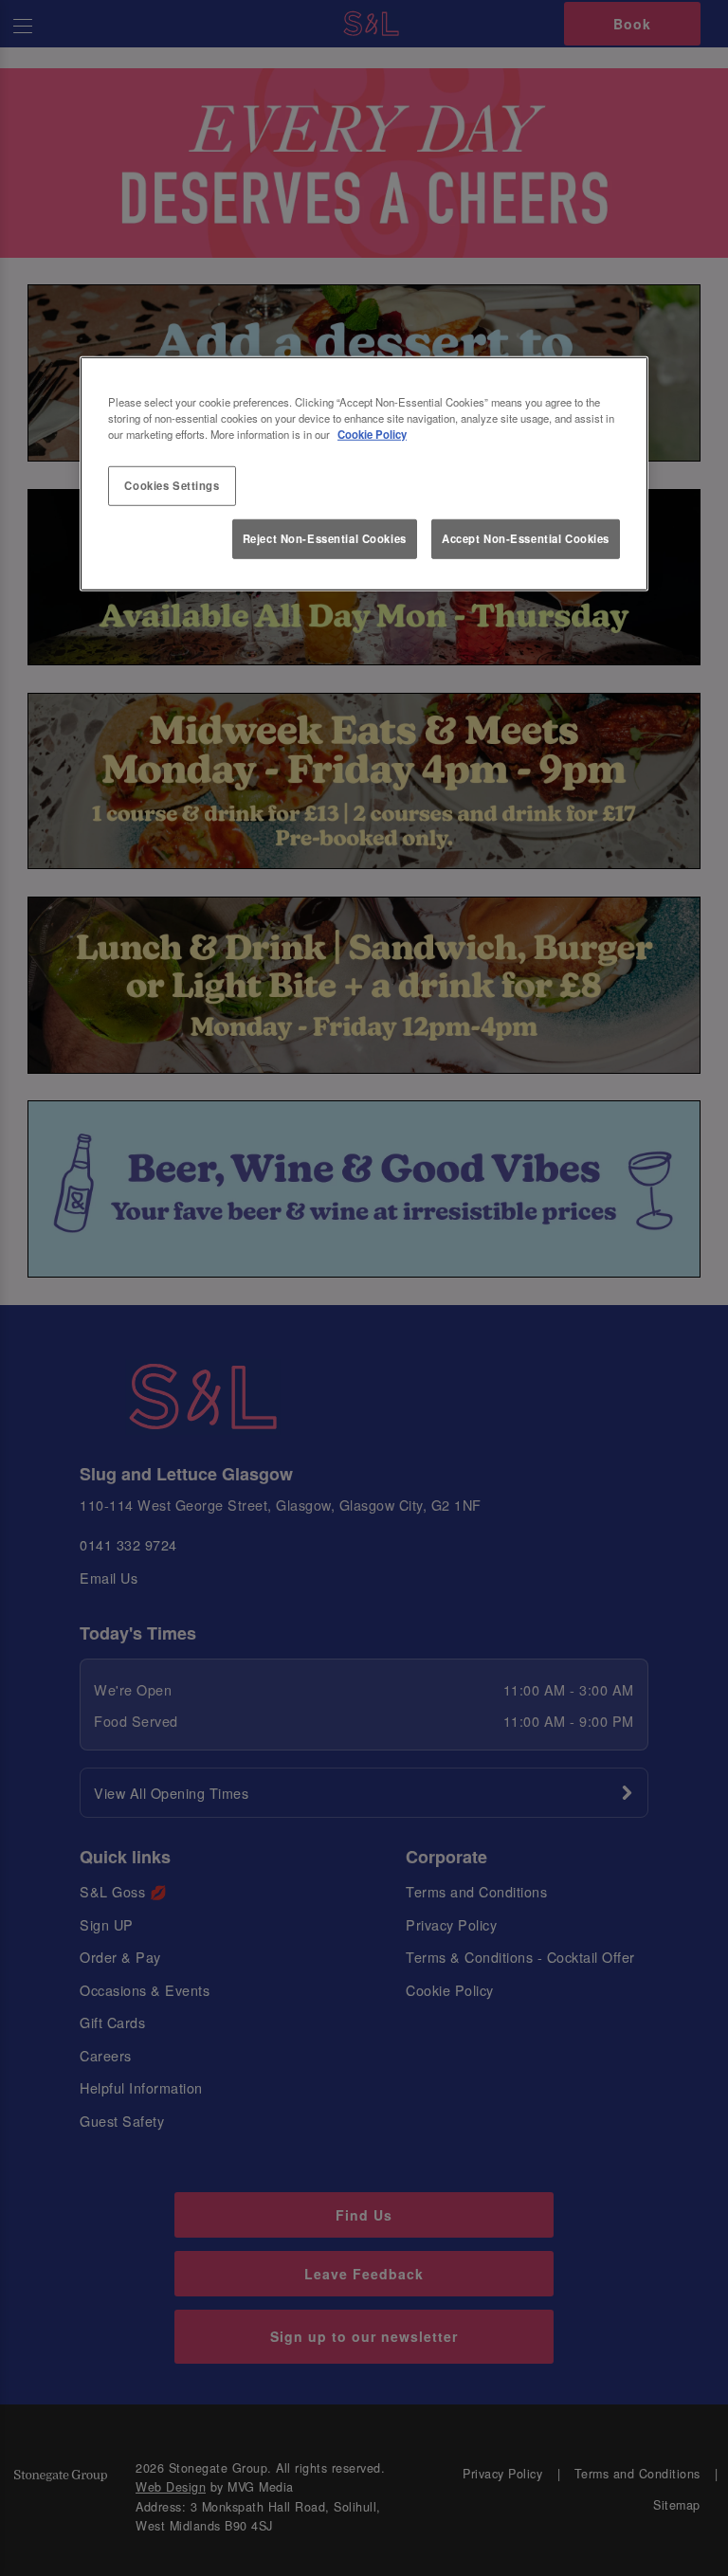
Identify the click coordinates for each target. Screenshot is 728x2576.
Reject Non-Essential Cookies (325, 538)
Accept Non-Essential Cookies (526, 538)
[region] (364, 473)
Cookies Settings (172, 485)
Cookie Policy (372, 434)
